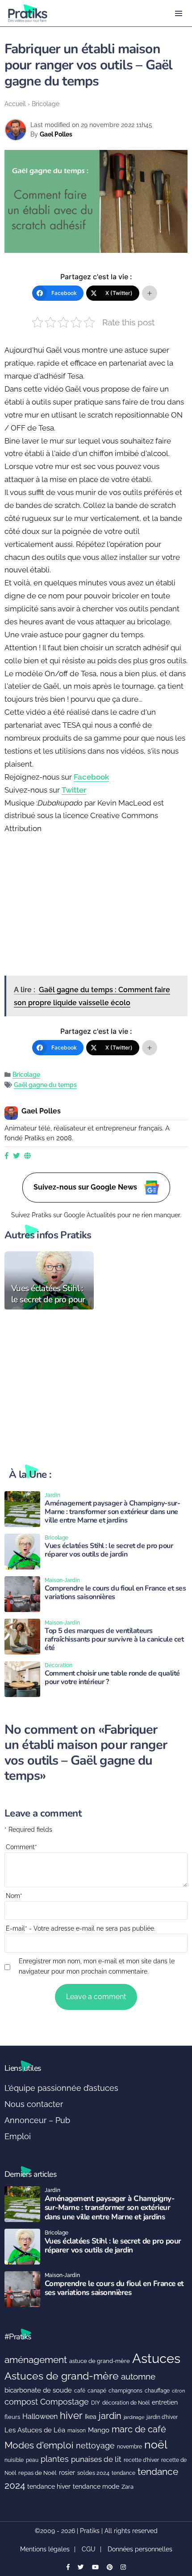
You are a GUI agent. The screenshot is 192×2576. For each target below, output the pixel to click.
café (80, 2390)
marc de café (139, 2429)
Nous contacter (34, 2104)
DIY (96, 2403)
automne (138, 2376)
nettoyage (95, 2446)
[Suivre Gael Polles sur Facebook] (7, 1156)
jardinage (134, 2417)
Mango (99, 2430)
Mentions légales (45, 2549)
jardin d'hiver (162, 2417)
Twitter (74, 790)
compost (21, 2402)
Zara (127, 2487)
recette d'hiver (141, 2460)
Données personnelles (140, 2549)
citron (178, 2391)
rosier (67, 2473)
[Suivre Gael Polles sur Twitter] (16, 1156)
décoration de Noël (126, 2403)
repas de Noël (38, 2473)
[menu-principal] (179, 13)
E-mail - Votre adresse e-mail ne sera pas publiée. (81, 1928)
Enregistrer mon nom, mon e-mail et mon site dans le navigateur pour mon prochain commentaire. (97, 1966)
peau (32, 2460)
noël (156, 2445)
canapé (97, 2391)
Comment (21, 1847)
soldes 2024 (93, 2473)
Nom (14, 1896)
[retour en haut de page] (179, 2527)
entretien (165, 2402)
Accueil (15, 104)
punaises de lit (96, 2459)
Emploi (18, 2136)
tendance (123, 2473)
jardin (110, 2416)
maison (77, 2431)
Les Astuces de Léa (35, 2430)
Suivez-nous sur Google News (86, 1187)
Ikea (91, 2417)
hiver (71, 2415)
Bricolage (46, 104)
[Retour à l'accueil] (78, 13)
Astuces (156, 2358)
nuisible (14, 2460)
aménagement (36, 2360)
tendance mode (96, 2486)
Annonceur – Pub (37, 2120)
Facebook (91, 777)
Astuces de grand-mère (62, 2376)
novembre (129, 2446)
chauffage (157, 2391)
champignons (125, 2391)
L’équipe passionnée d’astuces (61, 2088)
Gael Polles (56, 134)
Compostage (65, 2402)
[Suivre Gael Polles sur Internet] (27, 1156)
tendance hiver (49, 2486)
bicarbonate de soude (38, 2390)
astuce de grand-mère (100, 2361)
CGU (89, 2549)
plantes (55, 2459)
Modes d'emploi (39, 2445)
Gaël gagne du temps (45, 1085)
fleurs (12, 2417)
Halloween (40, 2416)
